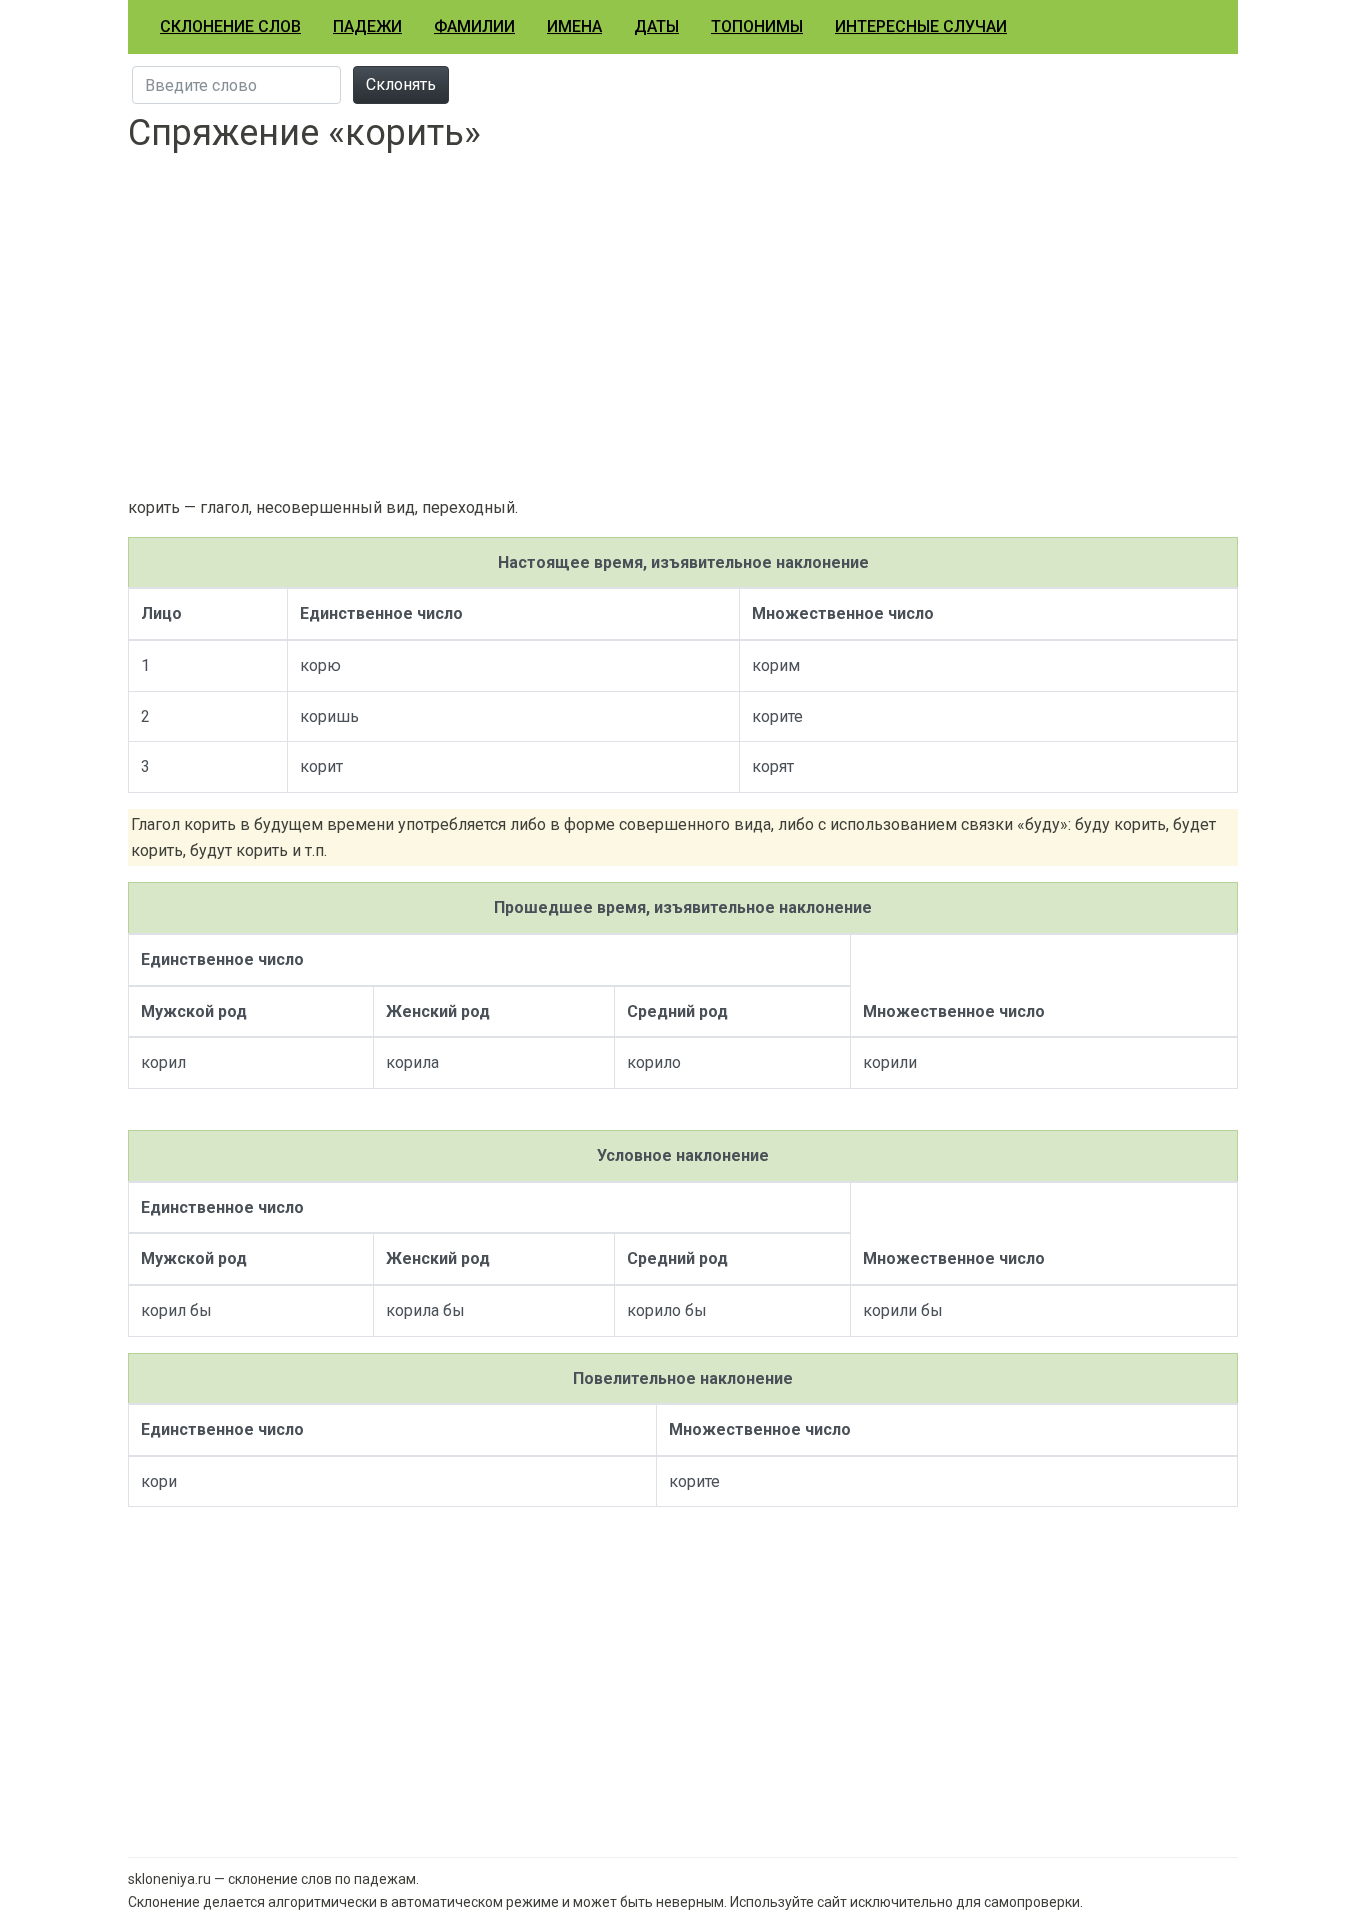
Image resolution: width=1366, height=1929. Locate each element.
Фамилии (474, 26)
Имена (574, 26)
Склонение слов (230, 26)
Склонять (401, 84)
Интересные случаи (921, 26)
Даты (656, 26)
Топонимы (757, 26)
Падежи (367, 26)
